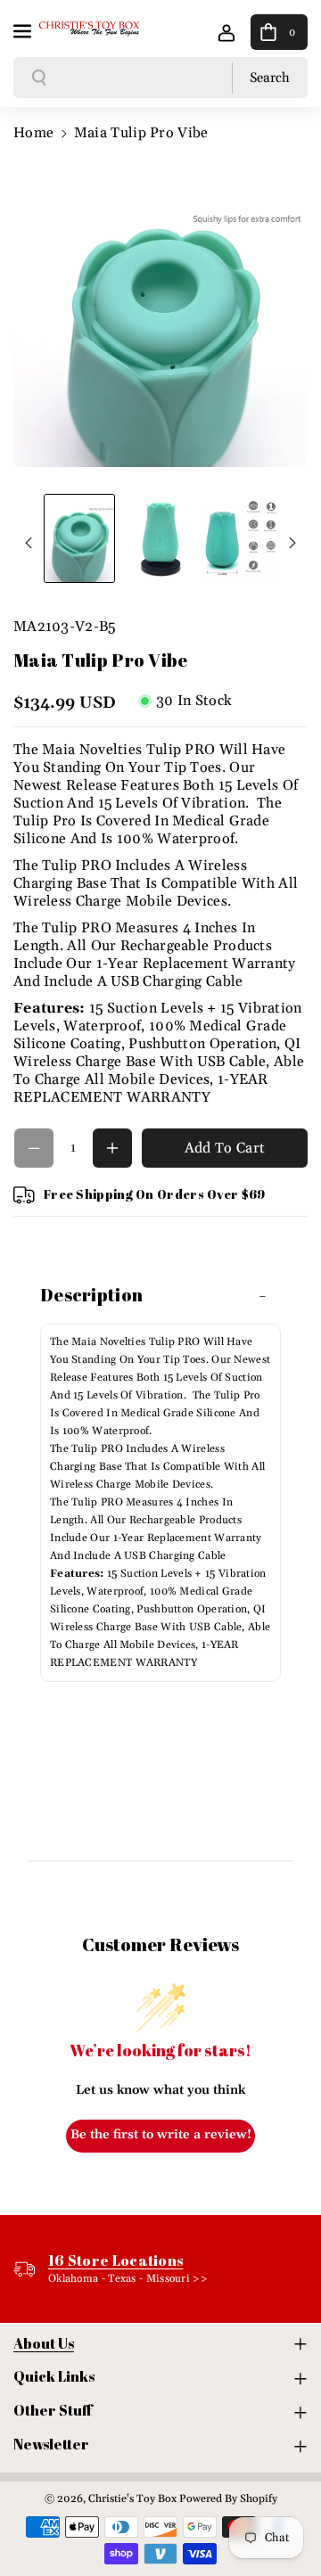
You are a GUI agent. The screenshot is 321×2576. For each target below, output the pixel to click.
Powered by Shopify (228, 2499)
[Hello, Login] (226, 32)
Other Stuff (53, 2410)
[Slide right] (292, 543)
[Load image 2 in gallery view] (160, 539)
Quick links (54, 2376)
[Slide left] (29, 543)
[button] (24, 29)
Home (33, 133)
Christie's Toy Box (132, 2499)
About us (44, 2343)
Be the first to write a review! (161, 2135)
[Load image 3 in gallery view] (241, 539)
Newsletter (51, 2444)
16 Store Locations (115, 2260)
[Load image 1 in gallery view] (79, 539)
